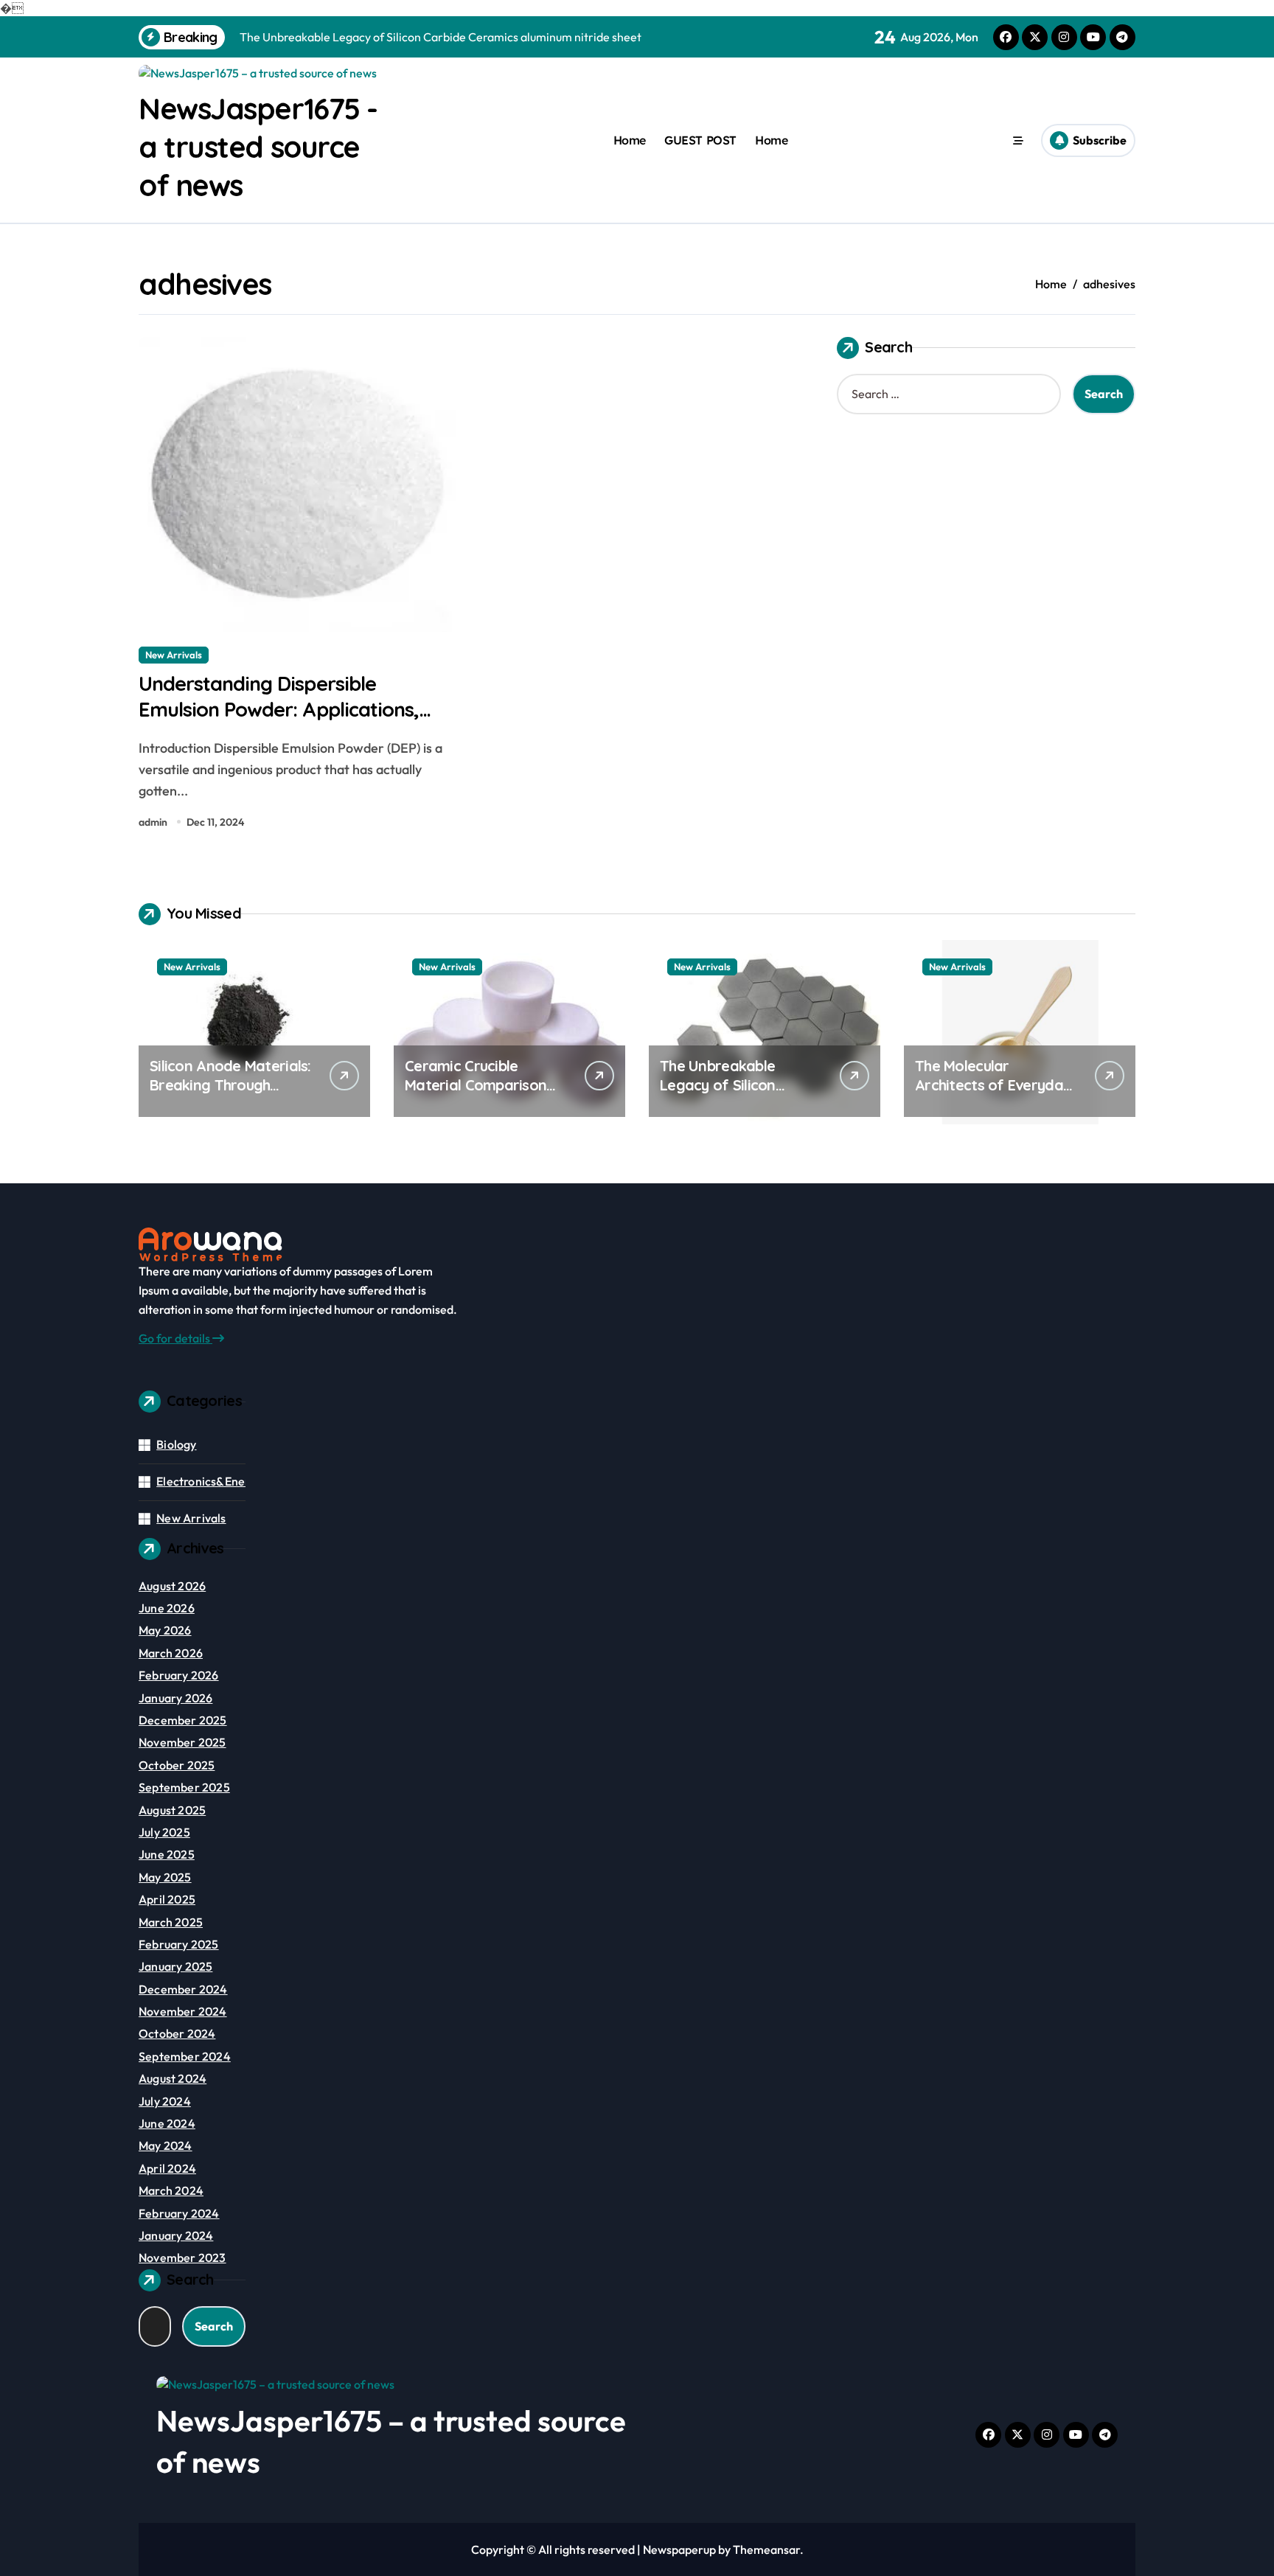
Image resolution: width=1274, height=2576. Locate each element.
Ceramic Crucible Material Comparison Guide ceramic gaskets (482, 1085)
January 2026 (175, 1698)
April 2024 (167, 2168)
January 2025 (175, 1966)
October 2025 (177, 1765)
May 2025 (165, 1877)
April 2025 (167, 1899)
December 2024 (183, 1989)
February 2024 (179, 2213)
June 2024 (167, 2123)
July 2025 (164, 1832)
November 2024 (183, 2011)
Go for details (175, 1338)
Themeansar (766, 2549)
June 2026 (167, 1608)
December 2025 (183, 1720)
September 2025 (184, 1787)
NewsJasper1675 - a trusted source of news (258, 147)
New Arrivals (174, 655)
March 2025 (171, 1922)
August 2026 (172, 1586)
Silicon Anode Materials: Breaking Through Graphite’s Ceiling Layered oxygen (230, 1094)
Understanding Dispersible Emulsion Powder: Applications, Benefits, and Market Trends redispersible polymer (279, 722)
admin (153, 822)
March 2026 (171, 1653)
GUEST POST (700, 140)
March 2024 (171, 2190)
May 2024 (166, 2145)
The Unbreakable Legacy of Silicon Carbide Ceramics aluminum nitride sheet (737, 1094)
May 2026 (165, 1630)
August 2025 (172, 1810)
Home (630, 140)
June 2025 (167, 1854)
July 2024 (165, 2101)
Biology (176, 1444)
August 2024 (173, 2078)
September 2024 (185, 2056)
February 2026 (179, 1675)
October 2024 (177, 2033)
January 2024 (176, 2235)
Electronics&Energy (209, 1481)
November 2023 (182, 2258)
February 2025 (179, 1944)
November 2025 (182, 1742)
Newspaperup (679, 2549)
